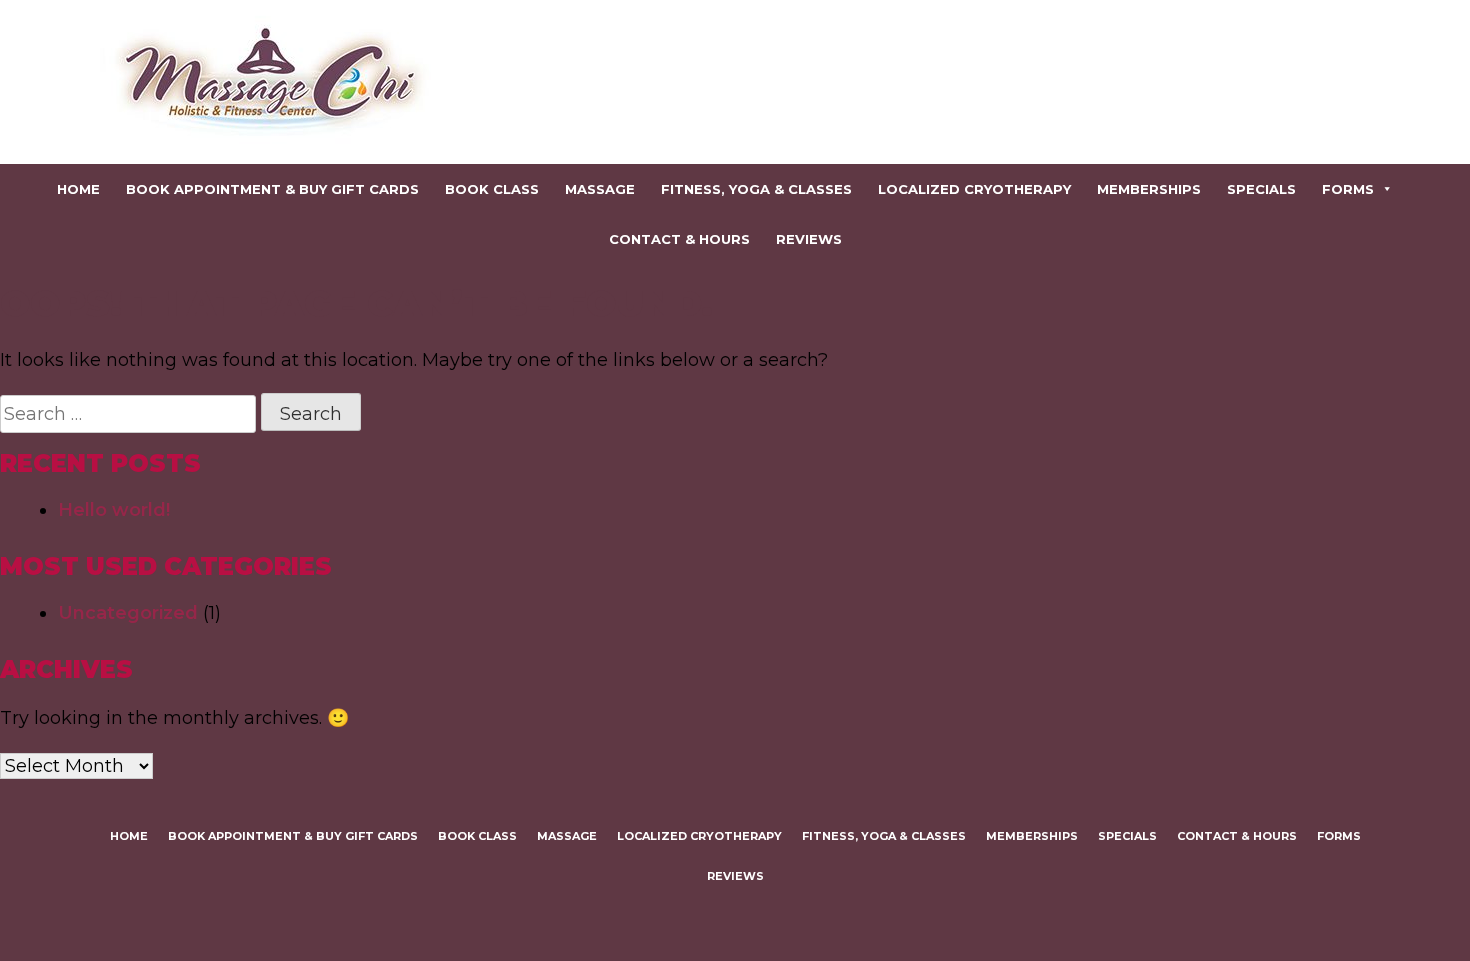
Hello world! (114, 510)
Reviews (809, 239)
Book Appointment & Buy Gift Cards (272, 189)
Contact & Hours (679, 239)
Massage (600, 189)
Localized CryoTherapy (974, 189)
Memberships (1149, 189)
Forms (1348, 189)
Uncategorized (128, 613)
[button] (1386, 189)
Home (78, 189)
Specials (1261, 189)
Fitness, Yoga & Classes (756, 189)
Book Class (492, 189)
